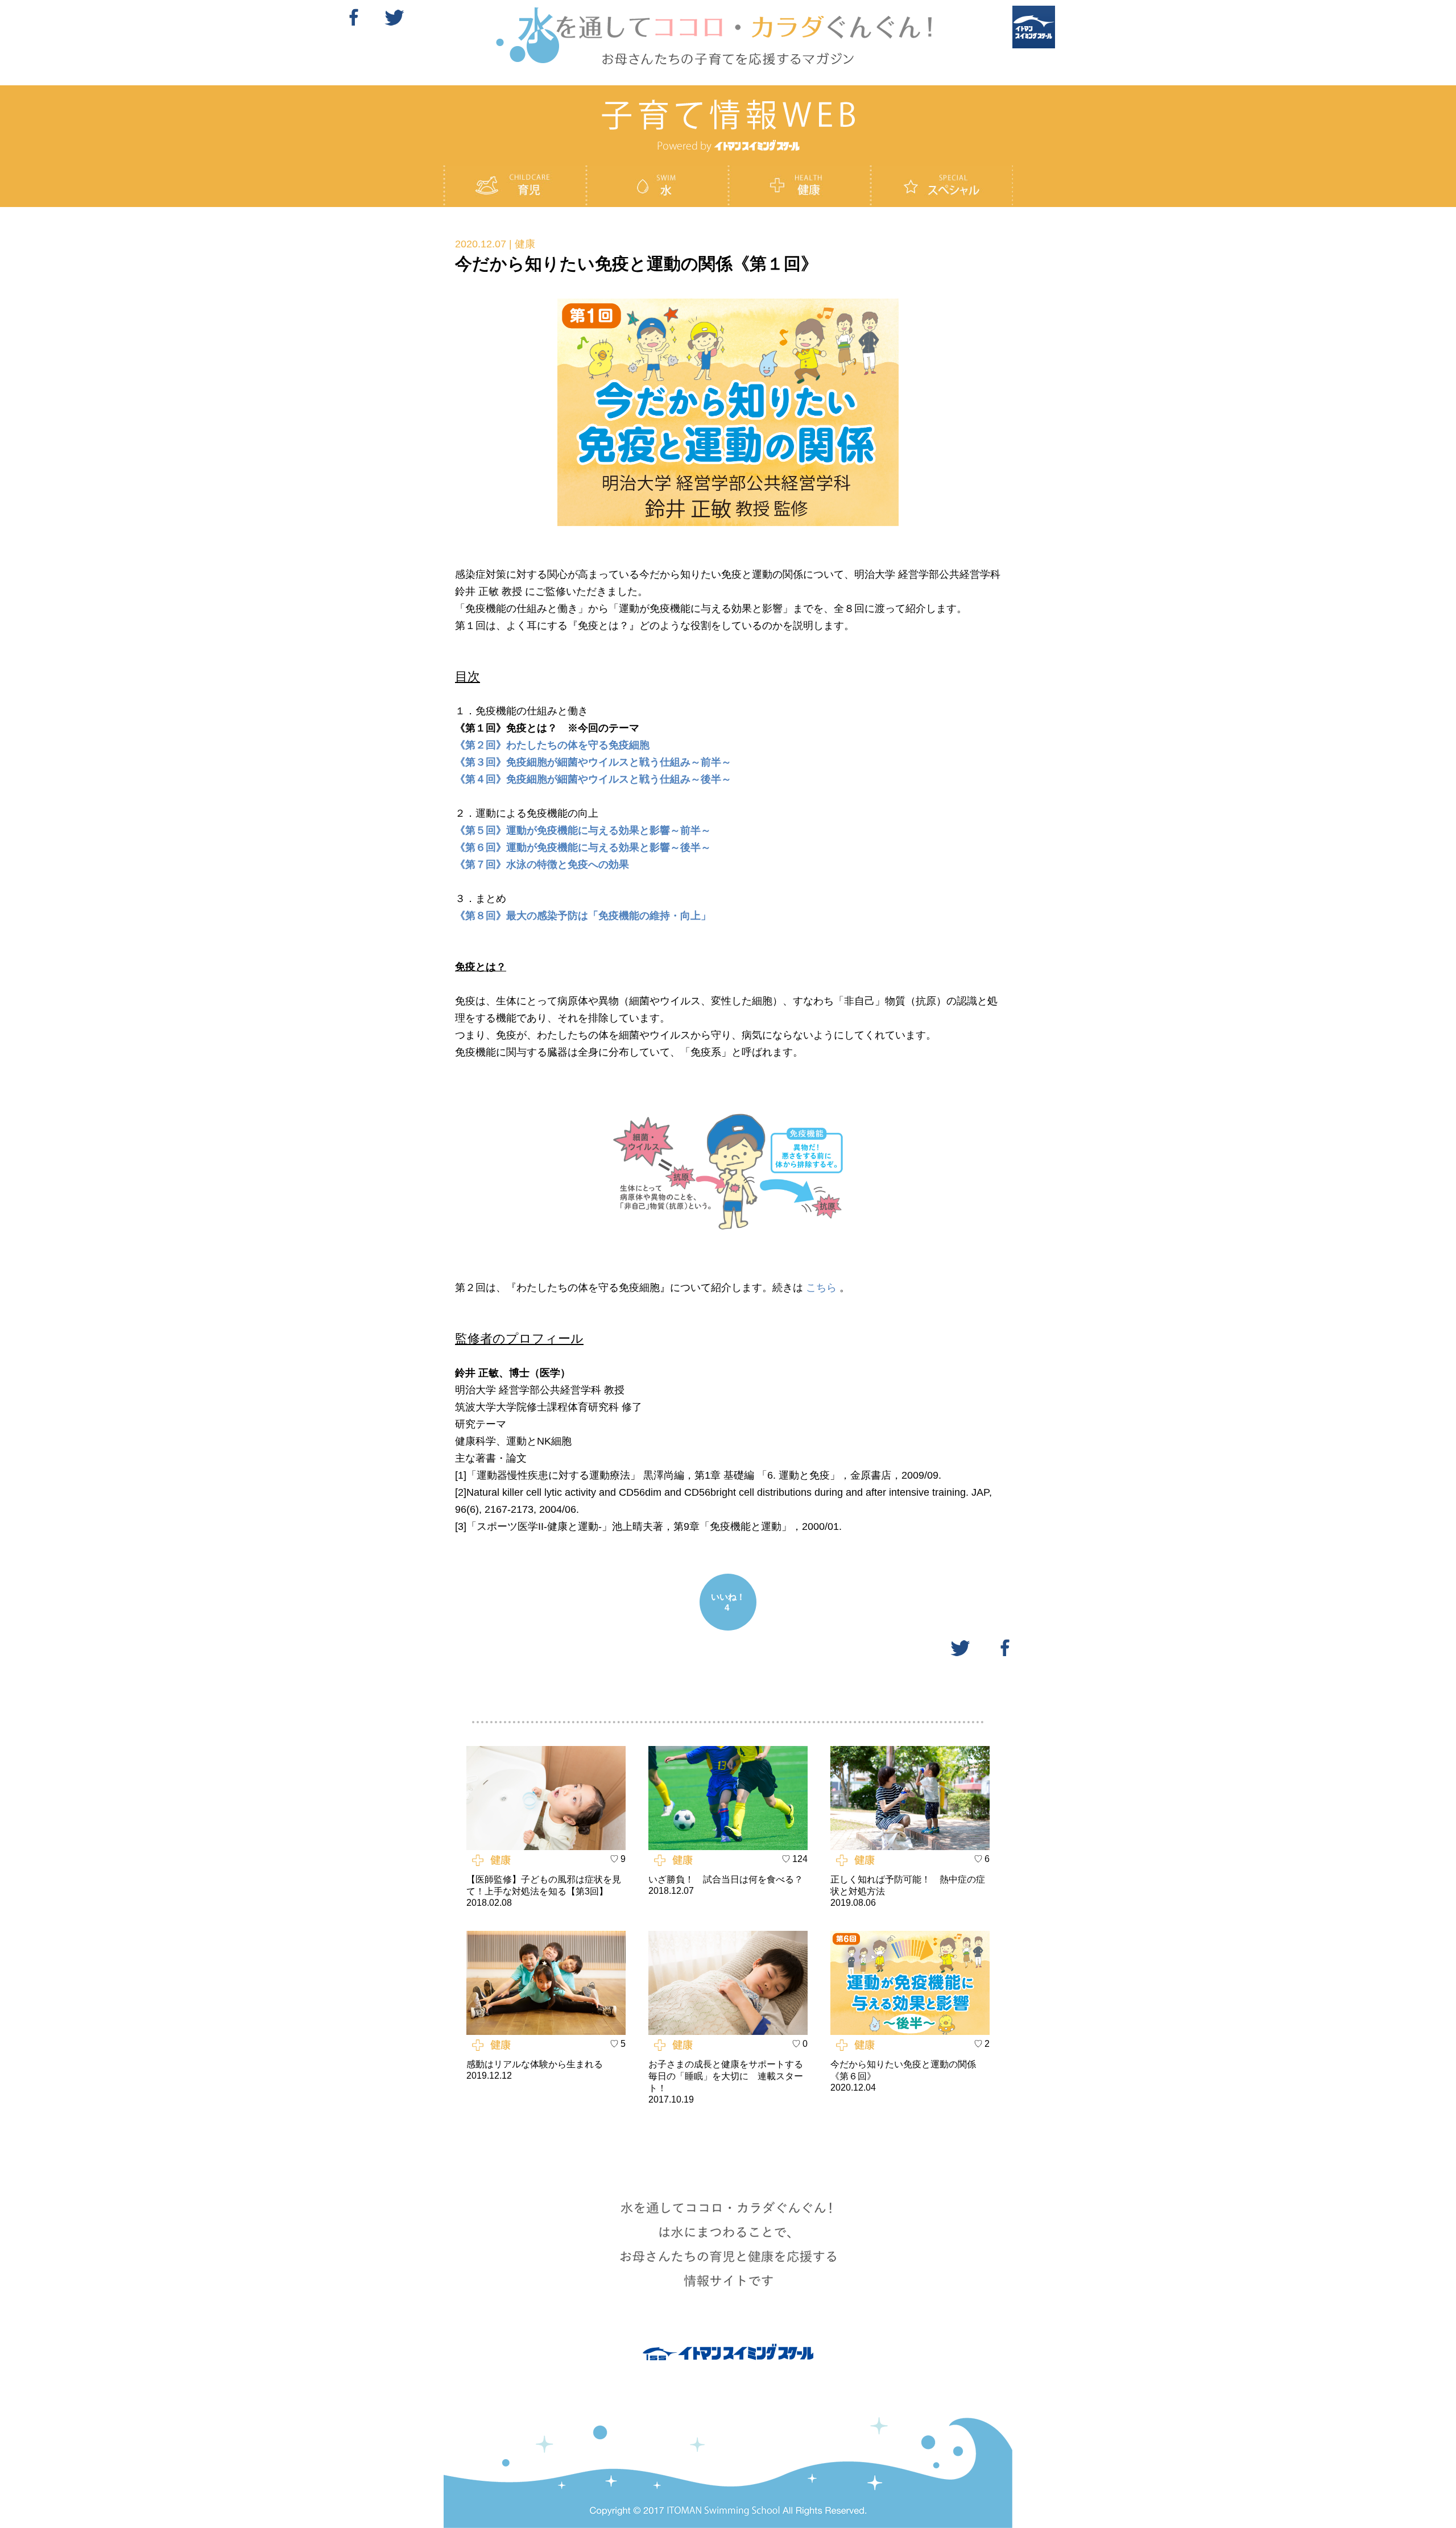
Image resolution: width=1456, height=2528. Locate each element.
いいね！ (728, 1602)
